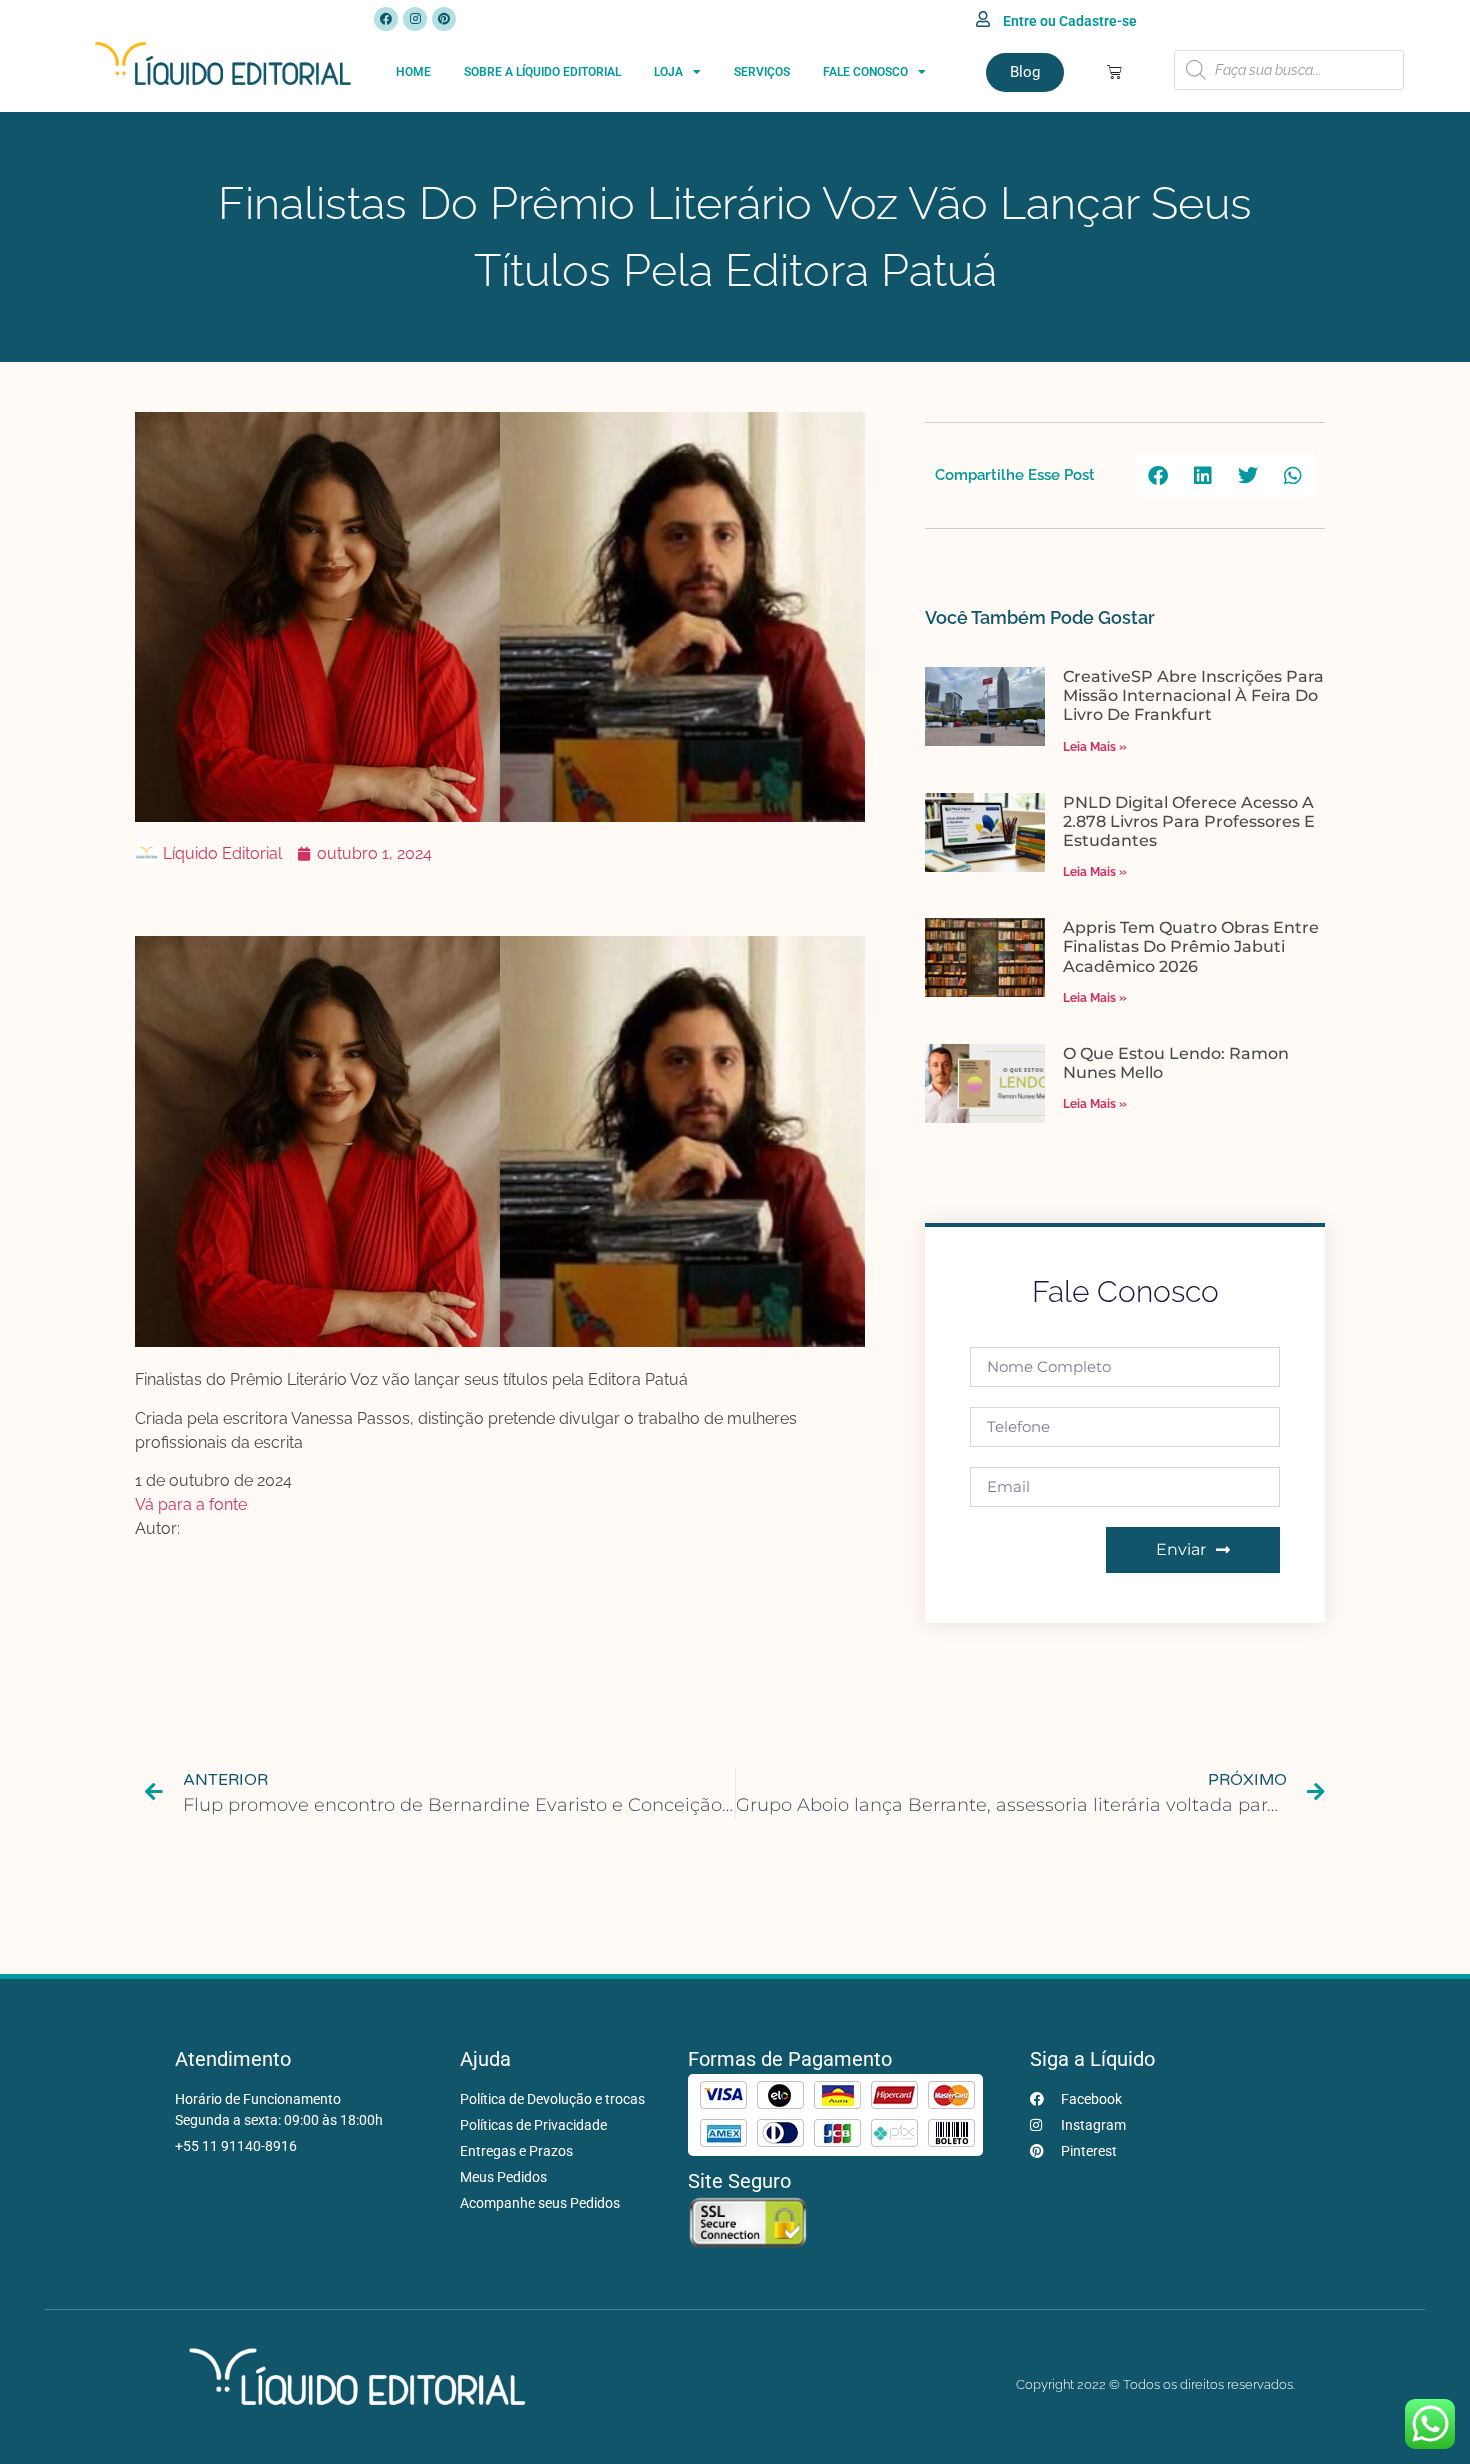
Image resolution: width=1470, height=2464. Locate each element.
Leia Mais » (1095, 747)
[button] (1157, 475)
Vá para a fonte (191, 1504)
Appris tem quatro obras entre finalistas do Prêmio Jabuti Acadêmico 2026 (1191, 946)
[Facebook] (386, 19)
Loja (668, 72)
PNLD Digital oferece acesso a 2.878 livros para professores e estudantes (1189, 821)
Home (413, 72)
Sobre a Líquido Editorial (542, 72)
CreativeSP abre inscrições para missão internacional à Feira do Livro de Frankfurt (1193, 695)
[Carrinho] (1114, 71)
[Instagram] (415, 19)
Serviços (762, 72)
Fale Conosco (865, 72)
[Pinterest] (444, 19)
